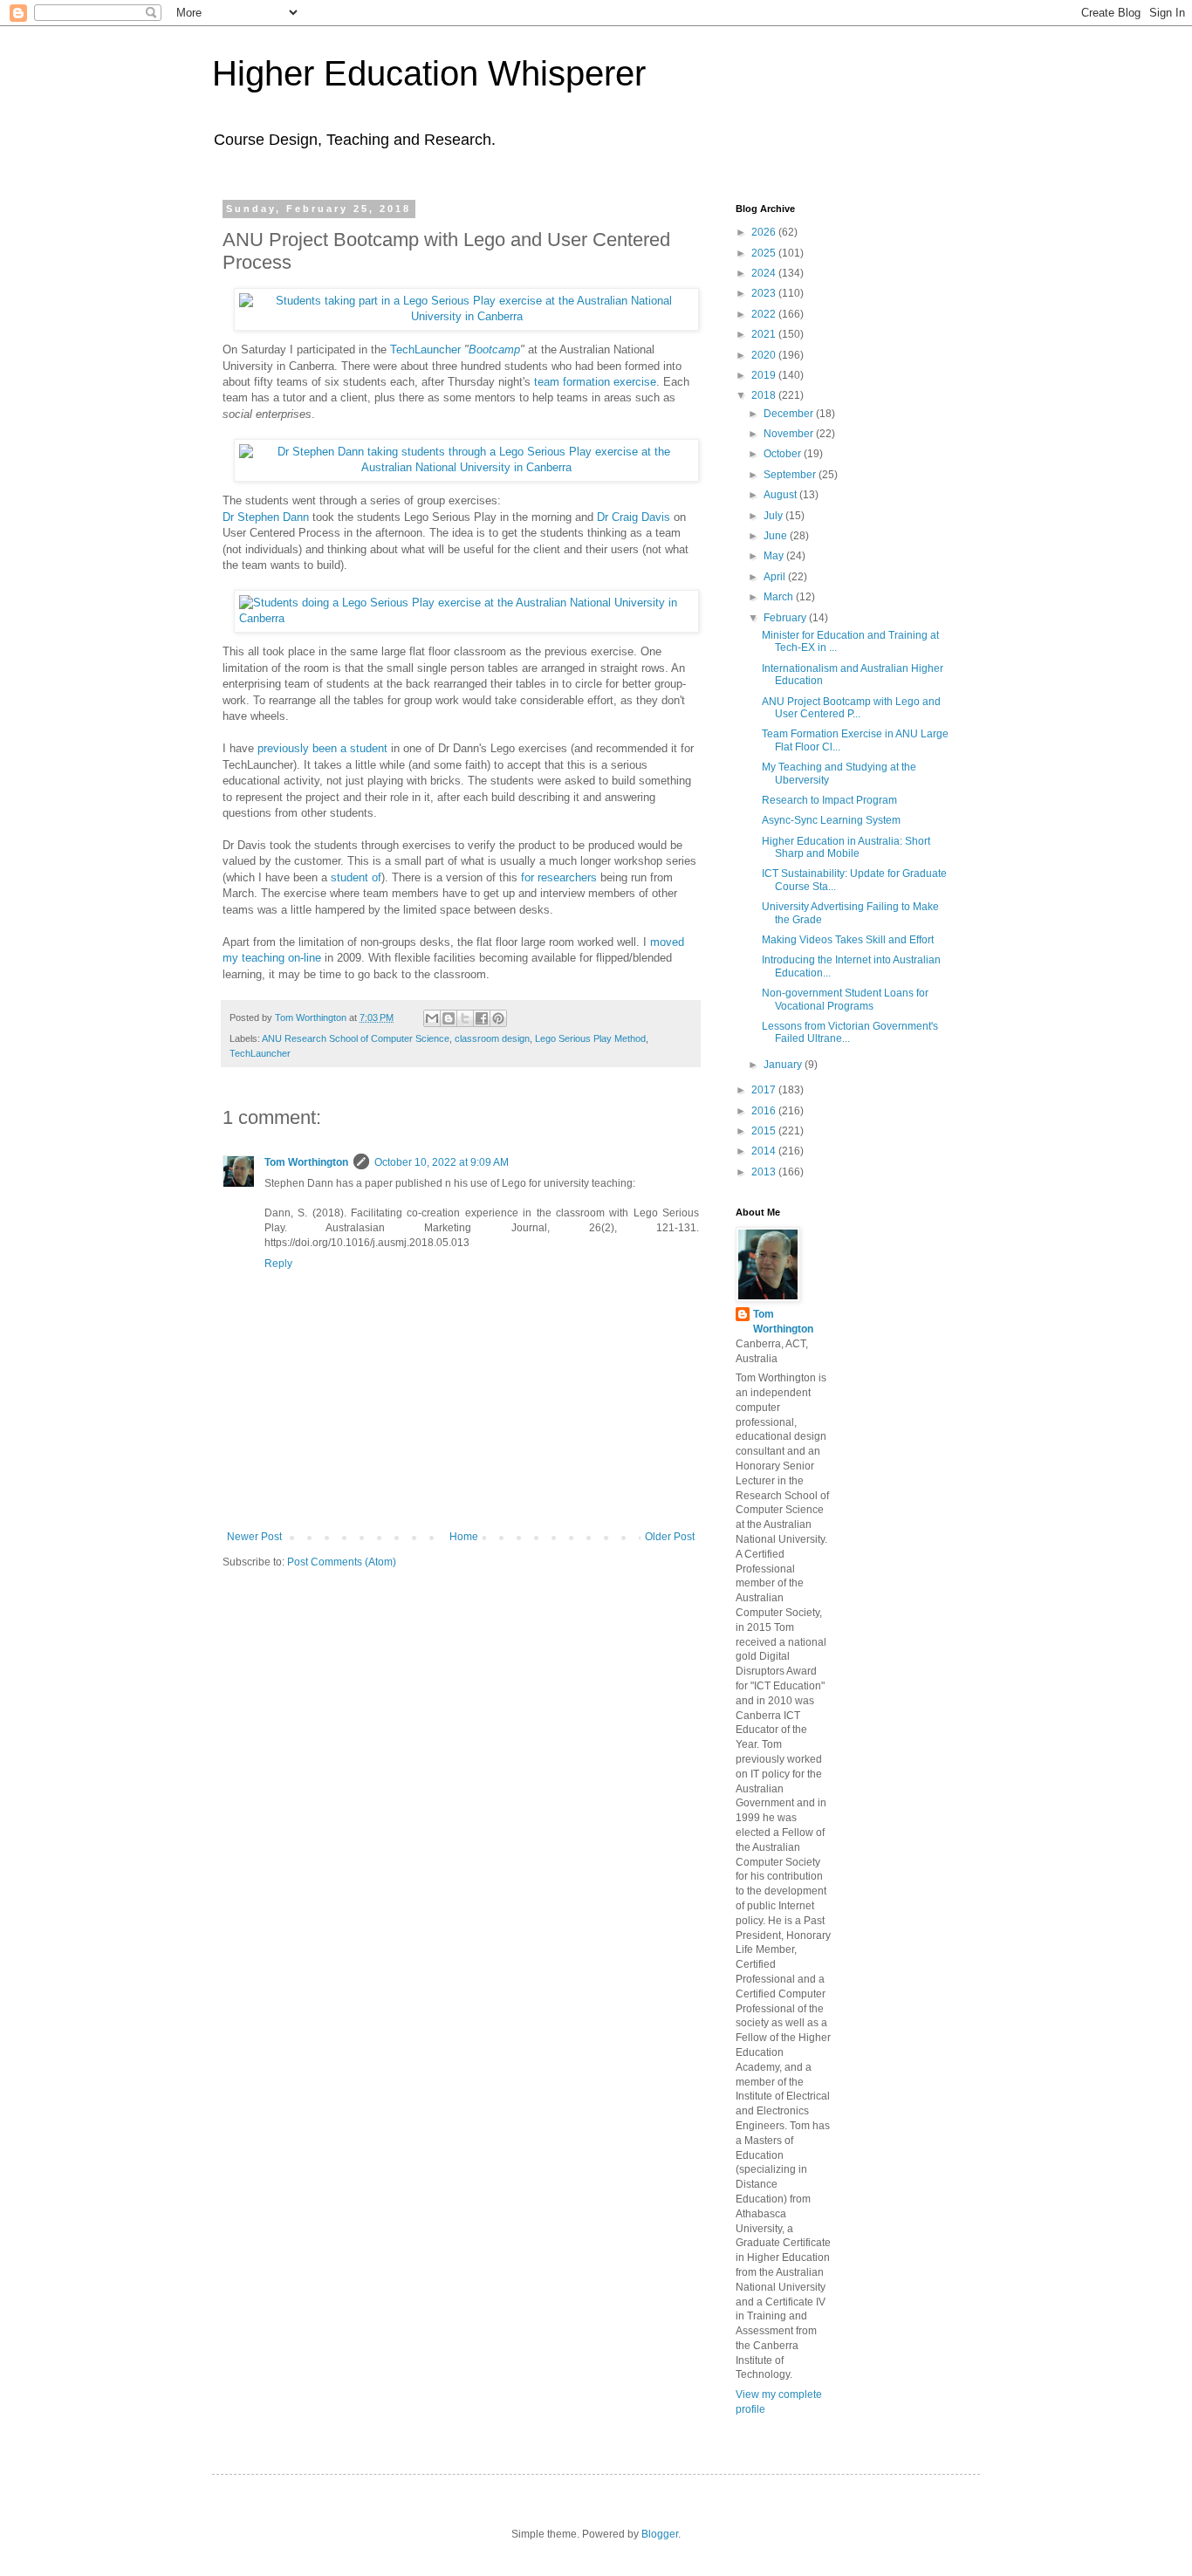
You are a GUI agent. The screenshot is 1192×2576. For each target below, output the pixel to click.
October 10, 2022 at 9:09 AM (442, 1162)
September (791, 475)
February (786, 618)
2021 (765, 334)
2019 (765, 375)
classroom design (492, 1038)
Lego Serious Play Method (590, 1038)
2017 (765, 1090)
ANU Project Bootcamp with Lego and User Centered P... (851, 708)
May (775, 556)
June (777, 536)
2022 (765, 314)
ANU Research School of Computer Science (356, 1038)
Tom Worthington (306, 1162)
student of (356, 877)
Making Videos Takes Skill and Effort (848, 940)
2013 (765, 1172)
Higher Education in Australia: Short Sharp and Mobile (846, 847)
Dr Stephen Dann (266, 517)
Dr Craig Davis (634, 517)
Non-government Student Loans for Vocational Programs (845, 999)
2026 (765, 232)
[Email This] (432, 1018)
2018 (765, 395)
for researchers (559, 877)
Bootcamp (494, 349)
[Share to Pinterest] (498, 1018)
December (790, 414)
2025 (765, 253)
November (790, 434)
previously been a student (322, 748)
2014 (765, 1151)
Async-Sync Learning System (831, 820)
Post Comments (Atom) (342, 1562)
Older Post (670, 1537)
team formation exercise (595, 382)
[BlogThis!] (449, 1018)
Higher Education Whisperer (429, 73)
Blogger (660, 2534)
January (784, 1065)
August (781, 495)
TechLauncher (425, 349)
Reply (278, 1264)
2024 (765, 273)
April (776, 577)
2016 (765, 1111)
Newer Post (254, 1537)
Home (464, 1537)
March (780, 597)
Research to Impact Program (829, 800)
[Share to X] (465, 1018)
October (784, 454)
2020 (765, 355)
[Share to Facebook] (482, 1018)
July (774, 516)
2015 (765, 1131)
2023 (765, 293)
